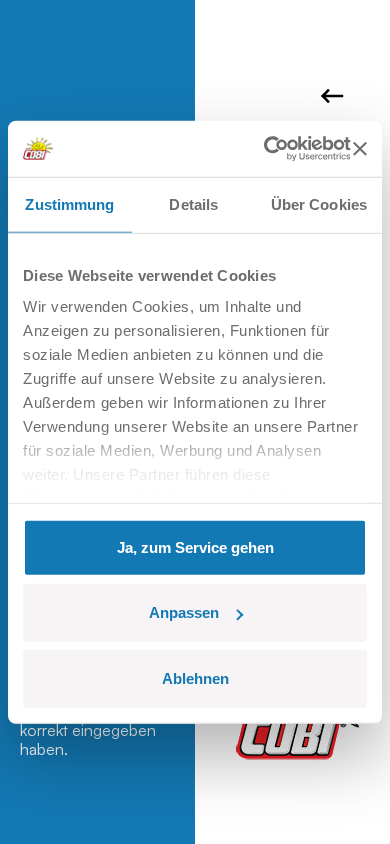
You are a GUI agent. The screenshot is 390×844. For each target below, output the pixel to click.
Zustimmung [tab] (69, 203)
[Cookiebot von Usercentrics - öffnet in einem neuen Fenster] (265, 149)
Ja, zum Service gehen (195, 546)
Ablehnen (195, 677)
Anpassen (184, 612)
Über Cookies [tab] (319, 203)
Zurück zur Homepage (335, 96)
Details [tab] (193, 203)
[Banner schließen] (360, 149)
